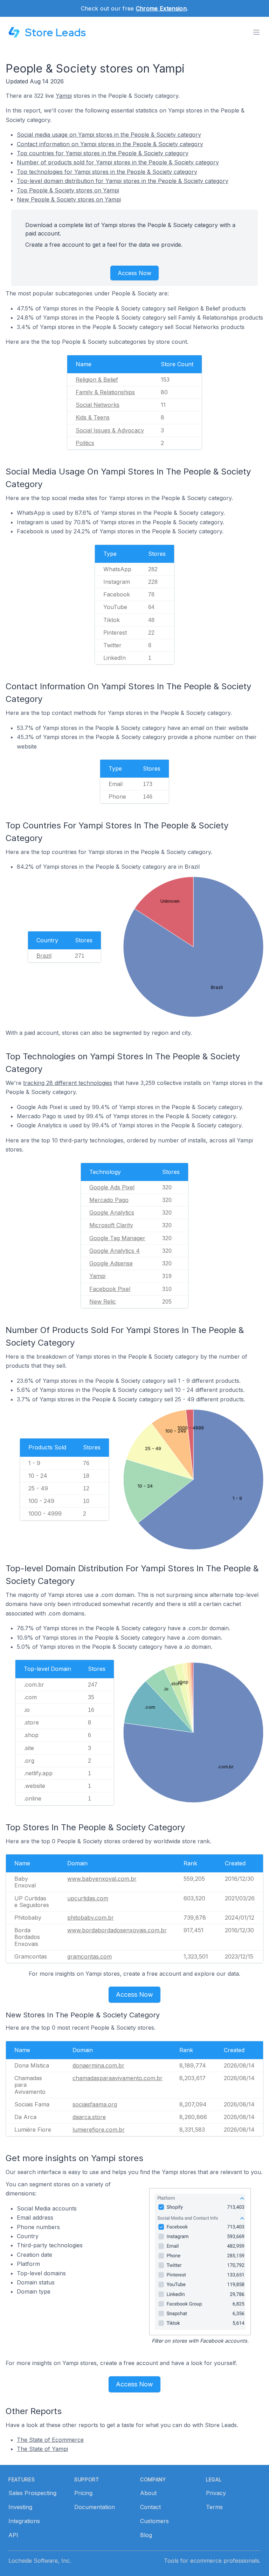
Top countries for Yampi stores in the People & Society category (103, 153)
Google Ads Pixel (112, 1187)
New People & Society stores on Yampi (69, 199)
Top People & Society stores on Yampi (68, 190)
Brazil (44, 956)
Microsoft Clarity (111, 1225)
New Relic (103, 1301)
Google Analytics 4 (115, 1251)
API (13, 2535)
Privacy (216, 2493)
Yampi (64, 96)
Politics (85, 443)
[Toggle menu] (256, 32)
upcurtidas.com (88, 1898)
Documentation (95, 2507)
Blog (146, 2535)
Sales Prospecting (32, 2493)
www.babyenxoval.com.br (102, 1879)
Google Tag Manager (117, 1238)
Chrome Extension (161, 8)
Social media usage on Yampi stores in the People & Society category (109, 135)
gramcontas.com (89, 1956)
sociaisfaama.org (95, 2104)
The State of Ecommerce (50, 2440)
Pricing (83, 2493)
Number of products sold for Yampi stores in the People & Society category (118, 162)
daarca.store (89, 2117)
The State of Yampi (42, 2449)
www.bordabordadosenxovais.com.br (117, 1930)
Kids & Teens (93, 417)
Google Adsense (111, 1263)
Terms (214, 2507)
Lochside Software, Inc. (40, 2561)
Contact (150, 2507)
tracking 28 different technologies (68, 1083)
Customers (154, 2521)
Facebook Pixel (110, 1289)
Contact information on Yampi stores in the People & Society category (110, 144)
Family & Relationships (105, 392)
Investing (20, 2507)
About (148, 2493)
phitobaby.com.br (91, 1918)
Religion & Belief (97, 380)
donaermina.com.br (98, 2065)
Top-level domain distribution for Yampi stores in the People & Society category (123, 181)
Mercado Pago (109, 1200)
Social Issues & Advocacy (110, 430)
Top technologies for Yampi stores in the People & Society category (107, 172)
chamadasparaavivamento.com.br (118, 2078)
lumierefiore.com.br (99, 2130)
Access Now (134, 273)
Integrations (24, 2521)
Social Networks (98, 405)
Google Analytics (112, 1212)
